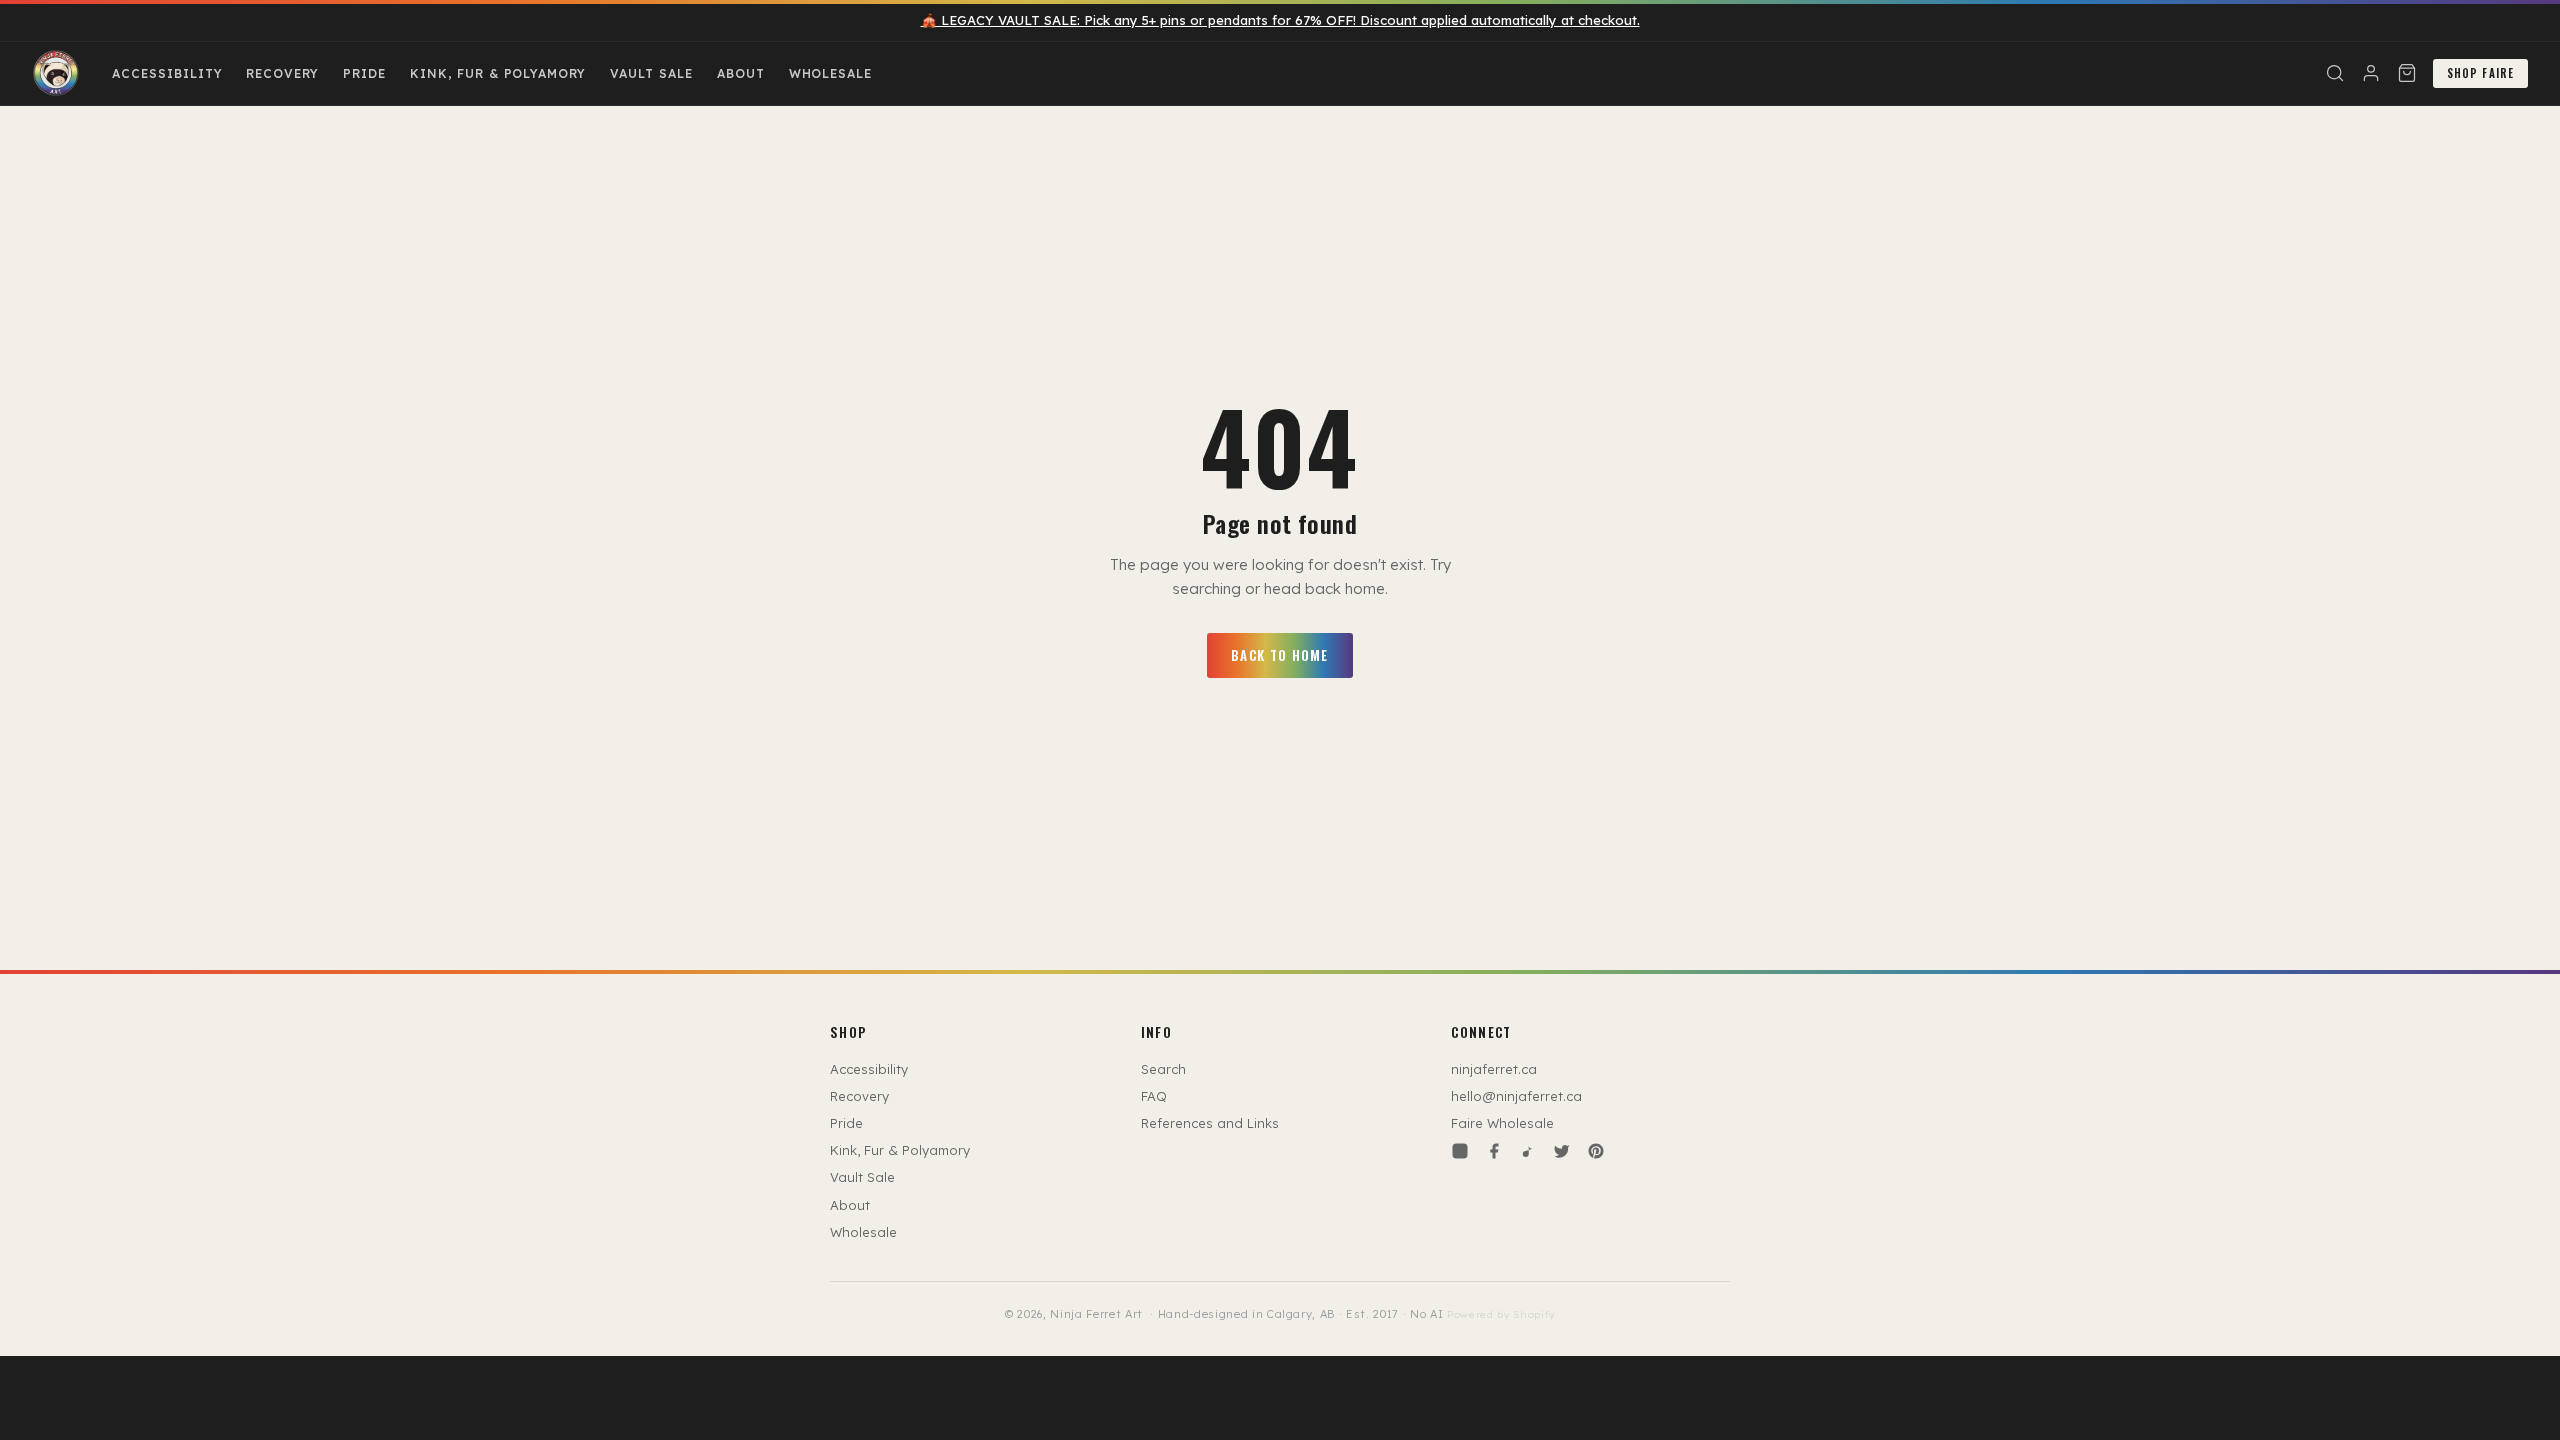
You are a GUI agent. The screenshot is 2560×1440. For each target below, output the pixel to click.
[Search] (2335, 73)
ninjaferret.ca (1494, 1069)
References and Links (1210, 1123)
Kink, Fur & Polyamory (498, 73)
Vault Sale (651, 73)
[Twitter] (1562, 1151)
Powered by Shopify (1501, 1314)
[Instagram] (1460, 1151)
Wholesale (831, 73)
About (741, 73)
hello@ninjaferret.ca (1516, 1096)
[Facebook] (1494, 1151)
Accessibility (167, 73)
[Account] (2371, 73)
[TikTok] (1528, 1151)
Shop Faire (2480, 73)
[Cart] (2407, 73)
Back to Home (1280, 655)
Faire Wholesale (1502, 1123)
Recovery (282, 73)
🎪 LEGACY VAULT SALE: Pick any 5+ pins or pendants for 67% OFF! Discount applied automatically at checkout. (1280, 20)
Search (1163, 1069)
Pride (364, 73)
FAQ (1154, 1096)
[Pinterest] (1596, 1151)
